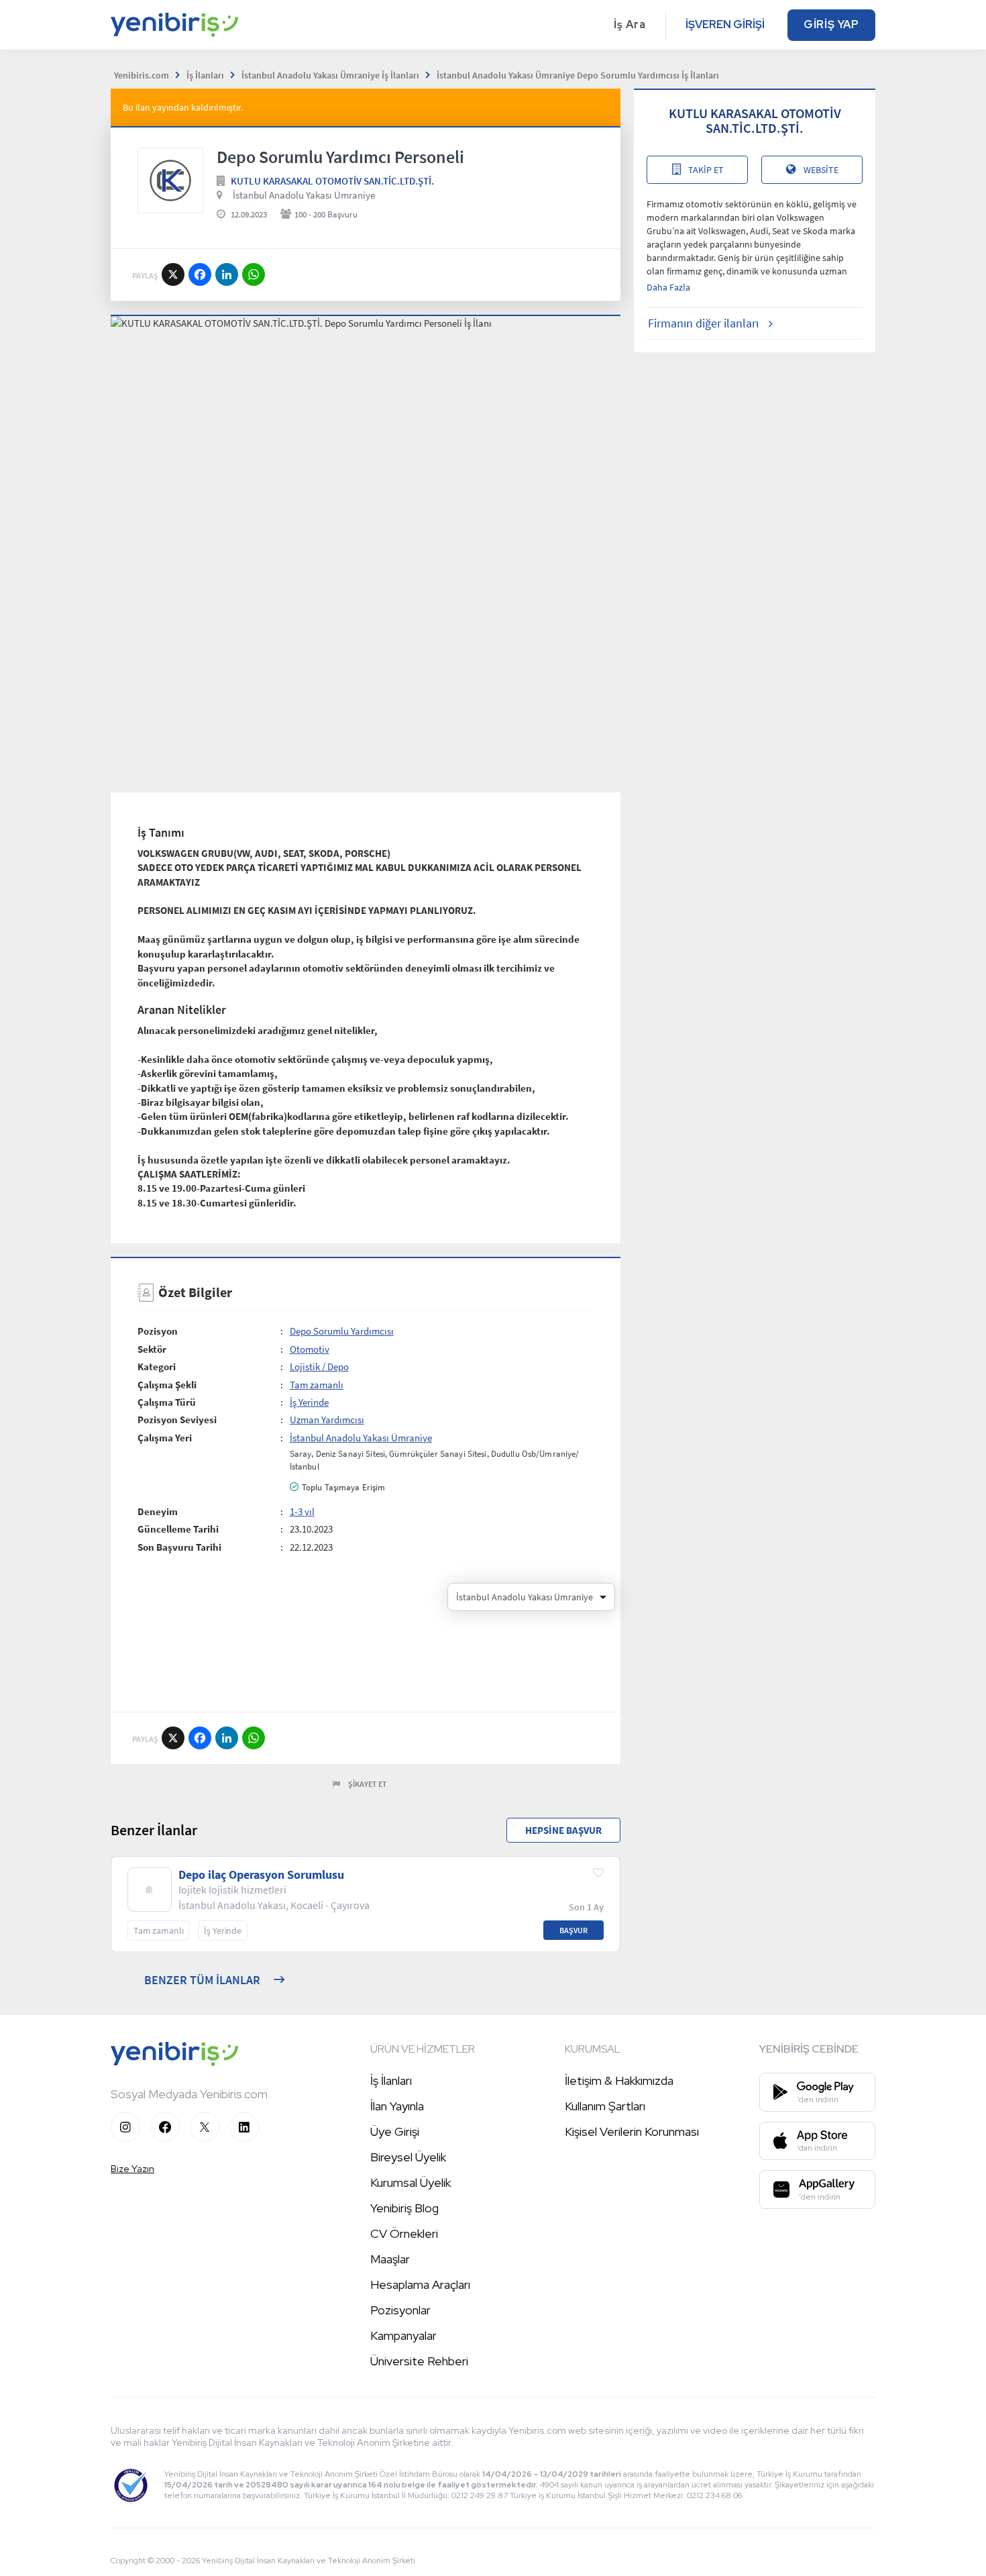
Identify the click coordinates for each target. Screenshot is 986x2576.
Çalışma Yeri (165, 1438)
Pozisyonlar (400, 2310)
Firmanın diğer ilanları (703, 323)
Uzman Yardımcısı (327, 1420)
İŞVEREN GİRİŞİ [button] (725, 24)
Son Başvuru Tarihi (179, 1547)
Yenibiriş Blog (404, 2208)
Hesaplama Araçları (420, 2284)
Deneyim (158, 1511)
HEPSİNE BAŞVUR (563, 1830)
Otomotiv (310, 1349)
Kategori (157, 1367)
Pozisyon (158, 1331)
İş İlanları (391, 2080)
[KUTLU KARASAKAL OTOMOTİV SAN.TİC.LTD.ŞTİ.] (170, 181)
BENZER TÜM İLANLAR (202, 1980)
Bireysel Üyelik (408, 2157)
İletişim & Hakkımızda (619, 2080)
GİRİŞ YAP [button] (831, 24)
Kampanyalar (403, 2335)
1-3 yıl (302, 1511)
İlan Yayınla (397, 2106)
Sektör (152, 1349)
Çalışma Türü (167, 1402)
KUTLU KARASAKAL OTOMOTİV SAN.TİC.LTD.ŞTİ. (332, 181)
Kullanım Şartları (605, 2106)
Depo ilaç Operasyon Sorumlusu (261, 1875)
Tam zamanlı (317, 1385)
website (821, 170)
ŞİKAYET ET (368, 1784)
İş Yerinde (309, 1402)
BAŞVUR (573, 1930)
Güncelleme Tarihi (178, 1529)
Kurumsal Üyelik (410, 2182)
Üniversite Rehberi (419, 2361)
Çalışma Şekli (167, 1385)
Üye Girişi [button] (395, 2131)
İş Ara (630, 24)
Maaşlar (390, 2259)
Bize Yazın (132, 2169)
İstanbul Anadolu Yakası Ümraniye (304, 195)
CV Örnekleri (404, 2233)
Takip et (706, 170)
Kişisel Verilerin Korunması (632, 2131)
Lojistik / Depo (319, 1367)
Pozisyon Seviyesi (177, 1420)
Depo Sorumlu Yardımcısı (342, 1331)
